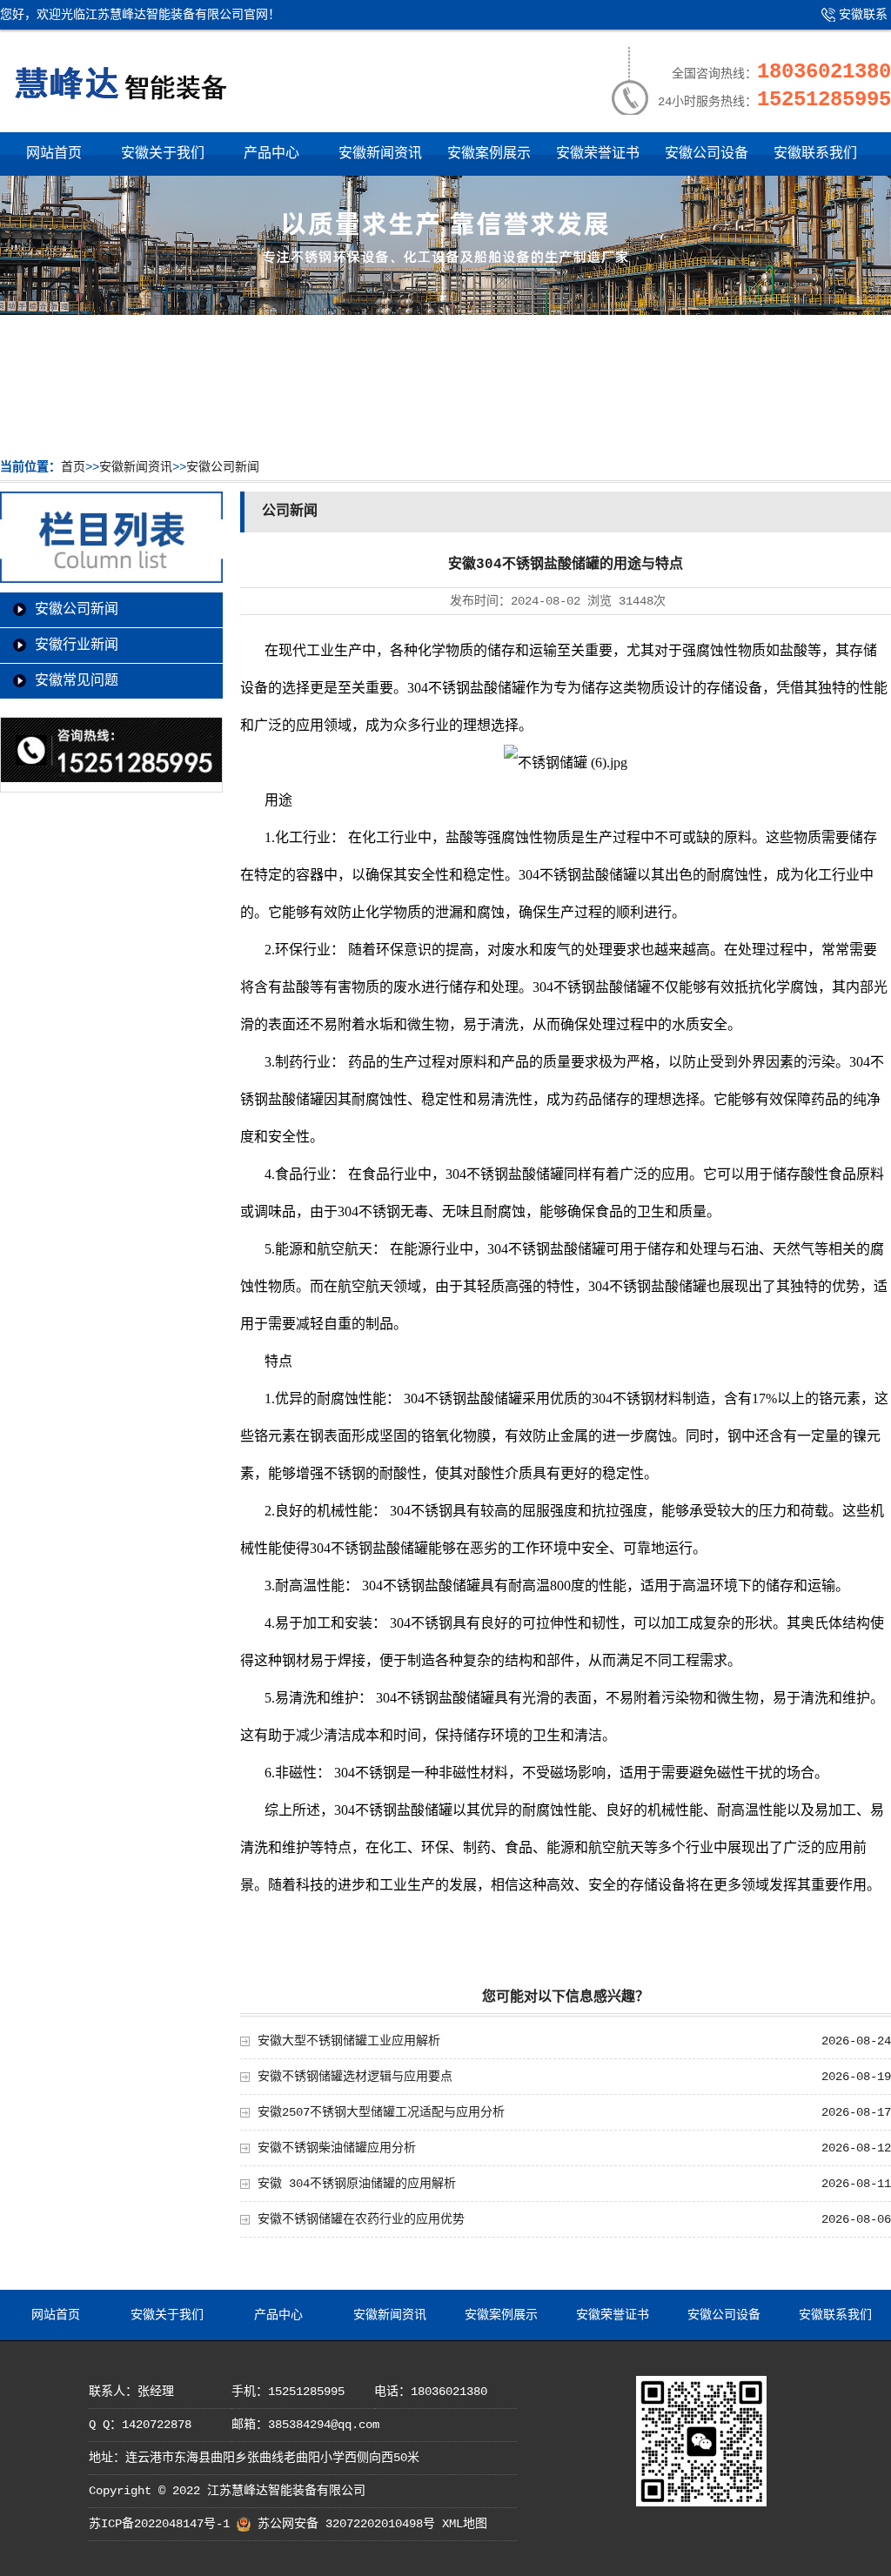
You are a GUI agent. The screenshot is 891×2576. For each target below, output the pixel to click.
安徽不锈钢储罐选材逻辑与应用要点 (355, 2077)
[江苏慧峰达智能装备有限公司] (120, 108)
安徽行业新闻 (77, 646)
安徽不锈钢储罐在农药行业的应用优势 (361, 2219)
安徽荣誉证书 (598, 154)
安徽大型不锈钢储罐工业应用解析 (349, 2041)
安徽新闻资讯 (380, 154)
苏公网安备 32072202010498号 (346, 2524)
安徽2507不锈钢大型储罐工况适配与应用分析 (381, 2112)
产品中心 (271, 154)
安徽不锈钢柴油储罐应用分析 (337, 2148)
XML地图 (465, 2524)
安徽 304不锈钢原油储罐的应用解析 (357, 2184)
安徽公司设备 (707, 154)
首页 (73, 467)
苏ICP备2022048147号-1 (159, 2524)
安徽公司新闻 (223, 467)
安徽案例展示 (489, 154)
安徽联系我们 (850, 21)
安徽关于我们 (163, 154)
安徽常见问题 (77, 681)
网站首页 (54, 154)
